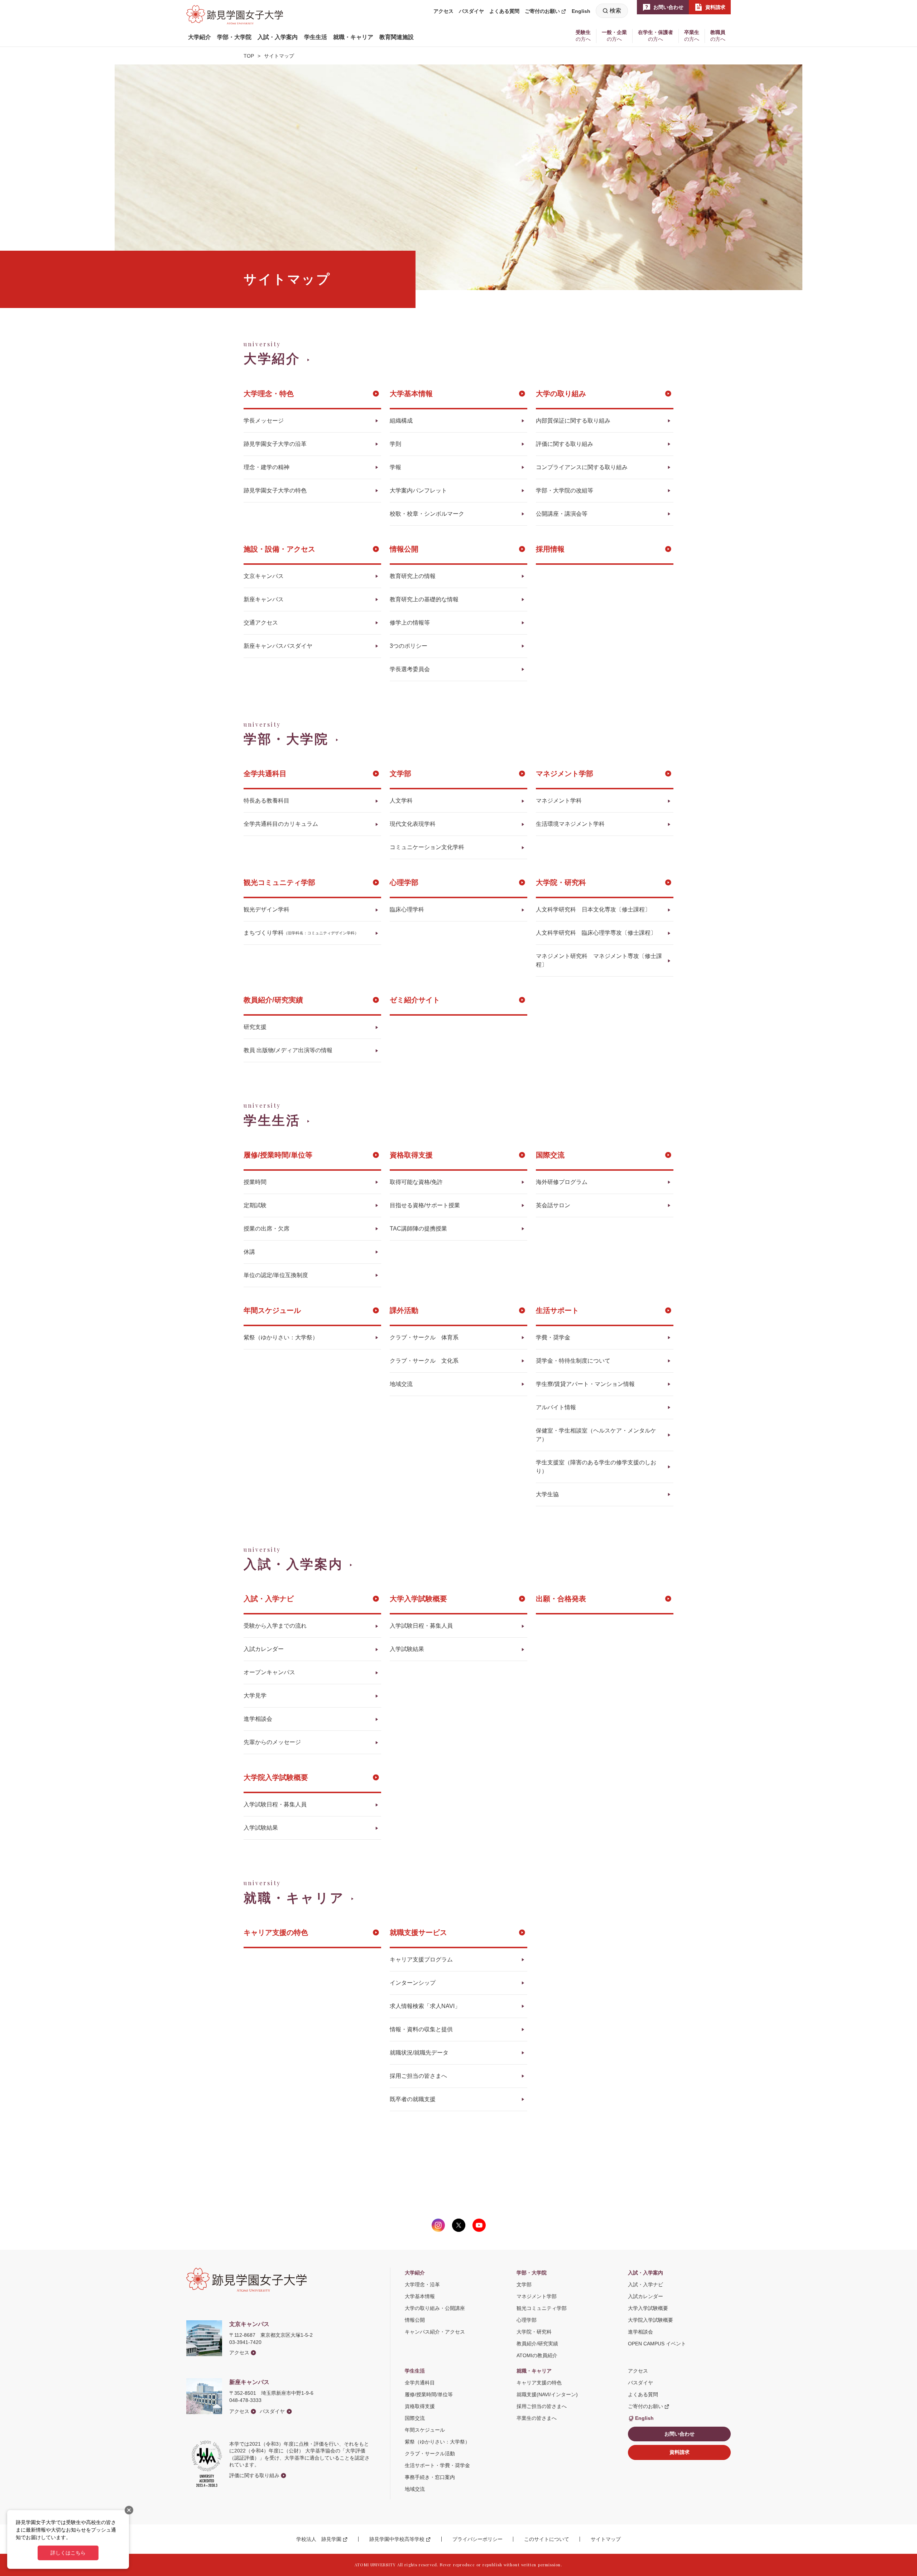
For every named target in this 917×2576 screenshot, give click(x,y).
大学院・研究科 (561, 882)
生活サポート (557, 1310)
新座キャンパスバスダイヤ (278, 646)
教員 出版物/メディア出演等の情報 (288, 1050)
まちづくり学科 (301, 933)
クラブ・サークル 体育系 (424, 1337)
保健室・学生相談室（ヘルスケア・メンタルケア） (596, 1435)
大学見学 (255, 1696)
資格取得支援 (411, 1155)
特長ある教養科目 (267, 801)
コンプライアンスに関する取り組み (582, 467)
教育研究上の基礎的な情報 (424, 599)
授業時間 (255, 1182)
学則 (395, 444)
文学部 (400, 774)
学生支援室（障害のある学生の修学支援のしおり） (596, 1467)
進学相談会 (258, 1719)
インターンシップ (413, 1983)
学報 (395, 467)
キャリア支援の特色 (276, 1932)
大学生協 (547, 1494)
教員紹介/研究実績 (273, 1000)
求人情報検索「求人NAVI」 (425, 2006)
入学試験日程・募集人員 (421, 1626)
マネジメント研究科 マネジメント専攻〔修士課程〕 (599, 960)
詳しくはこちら (68, 2553)
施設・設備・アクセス (279, 549)
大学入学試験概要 (418, 1599)
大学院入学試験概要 (276, 1777)
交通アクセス (261, 623)
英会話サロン (553, 1205)
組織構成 (401, 421)
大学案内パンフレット (418, 490)
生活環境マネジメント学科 (570, 824)
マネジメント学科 (559, 801)
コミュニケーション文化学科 (427, 847)
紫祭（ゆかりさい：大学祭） (281, 1337)
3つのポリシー (409, 646)
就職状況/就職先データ (419, 2053)
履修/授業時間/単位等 (278, 1155)
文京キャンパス (264, 576)
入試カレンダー (264, 1649)
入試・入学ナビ (269, 1599)
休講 (249, 1252)
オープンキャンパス (269, 1672)
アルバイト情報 (556, 1407)
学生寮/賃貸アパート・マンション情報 (585, 1384)
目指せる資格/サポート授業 (425, 1205)
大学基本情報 (411, 394)
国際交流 (550, 1155)
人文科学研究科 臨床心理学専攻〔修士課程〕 (596, 933)
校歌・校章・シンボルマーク (427, 514)
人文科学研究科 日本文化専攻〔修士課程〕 (593, 909)
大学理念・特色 (269, 394)
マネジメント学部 (565, 774)
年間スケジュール (272, 1310)
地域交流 (401, 1384)
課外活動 (404, 1310)
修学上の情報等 (410, 623)
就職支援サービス (418, 1932)
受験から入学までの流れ (275, 1626)
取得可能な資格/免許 (416, 1182)
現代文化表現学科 (413, 824)
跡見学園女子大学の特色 (275, 490)
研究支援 (255, 1027)
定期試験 (255, 1205)
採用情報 (550, 549)
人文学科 (401, 801)
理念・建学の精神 (267, 467)
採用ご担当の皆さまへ (418, 2076)
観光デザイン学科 (267, 909)
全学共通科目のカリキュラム (281, 824)
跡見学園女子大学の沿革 (275, 444)
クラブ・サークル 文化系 (424, 1361)
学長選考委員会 (410, 669)
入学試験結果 (407, 1649)
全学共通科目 (265, 774)
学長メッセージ (264, 421)
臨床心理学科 (407, 909)
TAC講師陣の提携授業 (418, 1229)
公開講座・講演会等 (562, 514)
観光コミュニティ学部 (279, 882)
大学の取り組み (561, 394)
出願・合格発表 (561, 1599)
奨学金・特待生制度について (573, 1361)
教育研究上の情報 (413, 576)
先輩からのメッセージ (272, 1742)
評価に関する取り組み (565, 444)
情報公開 (404, 549)
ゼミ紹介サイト (415, 1000)
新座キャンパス (264, 599)
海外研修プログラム (562, 1182)
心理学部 (404, 882)
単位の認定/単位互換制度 (276, 1275)
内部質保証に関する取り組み (573, 421)
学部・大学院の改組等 (565, 490)
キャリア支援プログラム (421, 1959)
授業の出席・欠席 (267, 1229)
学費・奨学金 (553, 1337)
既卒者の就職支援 (413, 2099)
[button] (200, 37)
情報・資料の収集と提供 (421, 2029)
